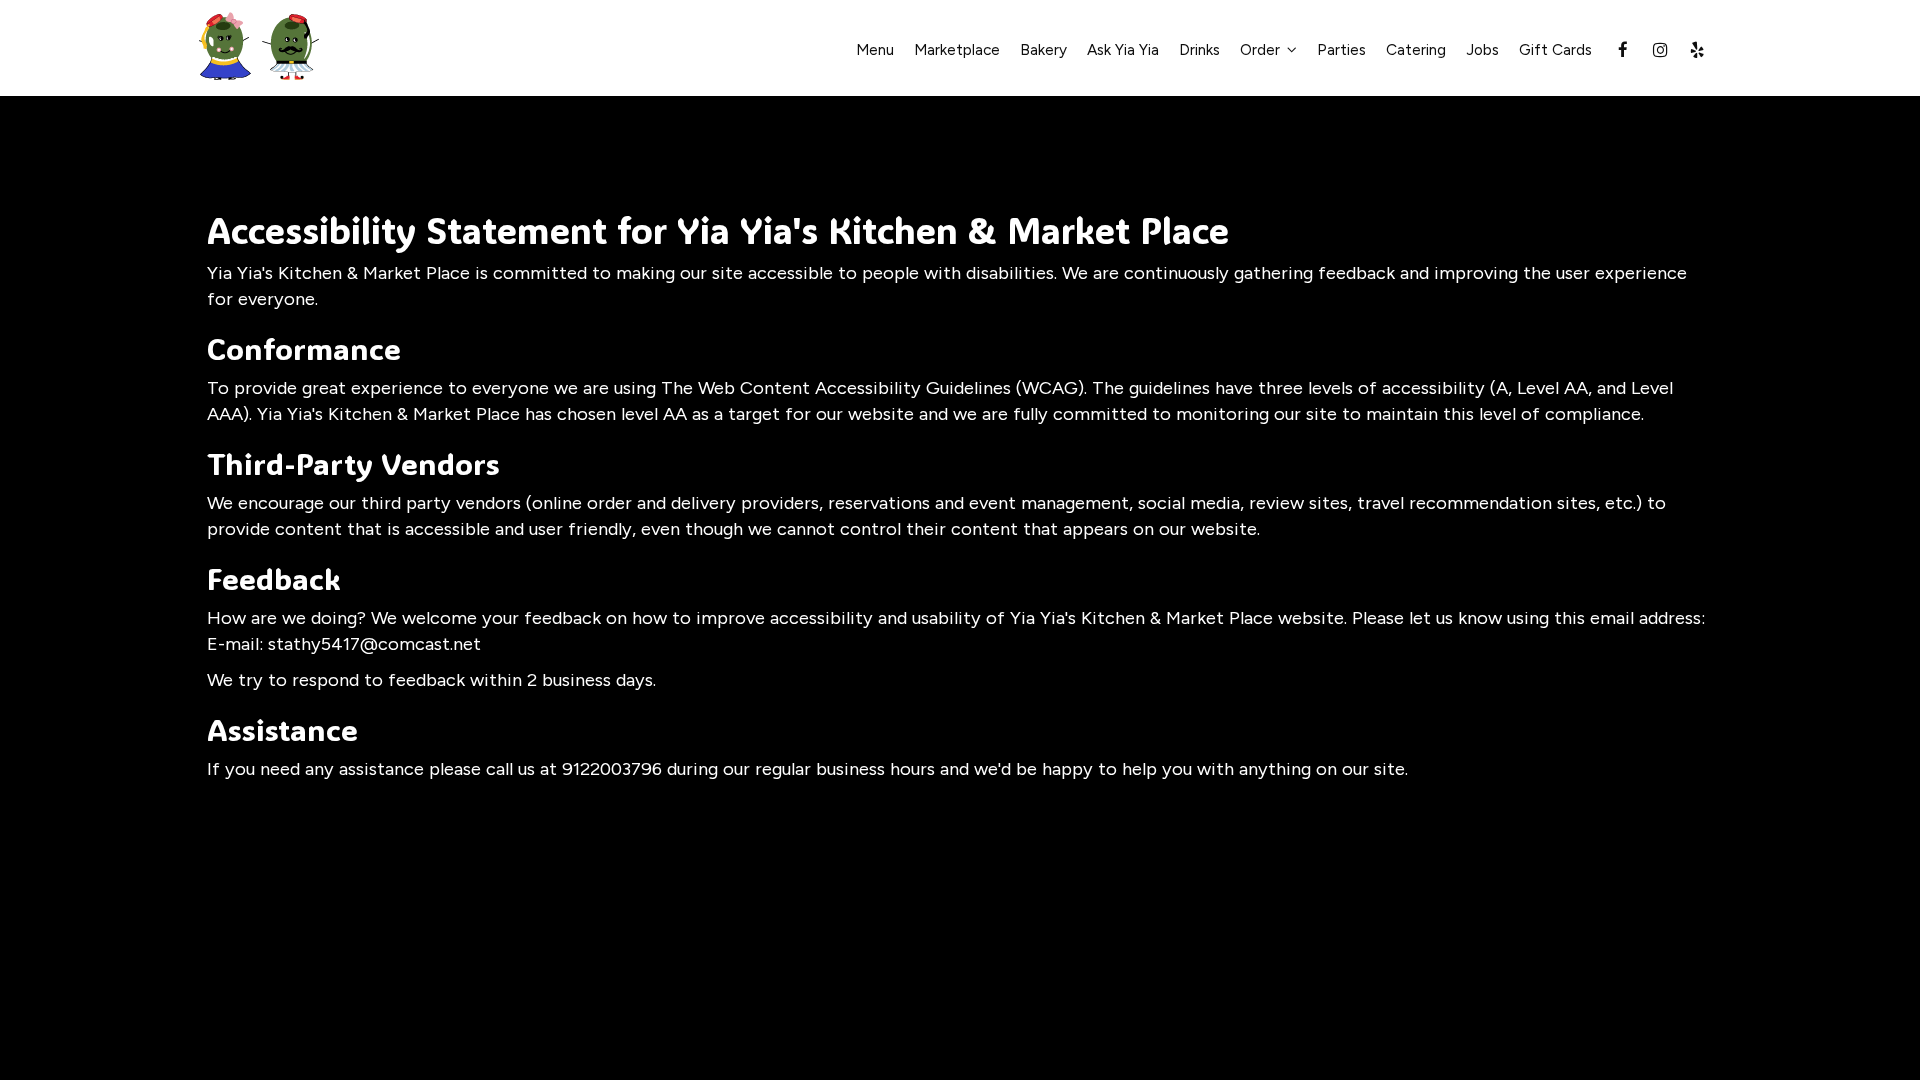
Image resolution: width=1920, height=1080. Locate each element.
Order (1262, 49)
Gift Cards (1555, 49)
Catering (1416, 49)
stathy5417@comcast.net (374, 644)
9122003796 (612, 769)
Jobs (1482, 49)
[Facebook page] (1623, 50)
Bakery (1043, 49)
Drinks (1199, 49)
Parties (1341, 49)
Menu (875, 49)
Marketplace (957, 49)
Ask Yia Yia (1123, 49)
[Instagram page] (1660, 50)
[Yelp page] (1697, 50)
